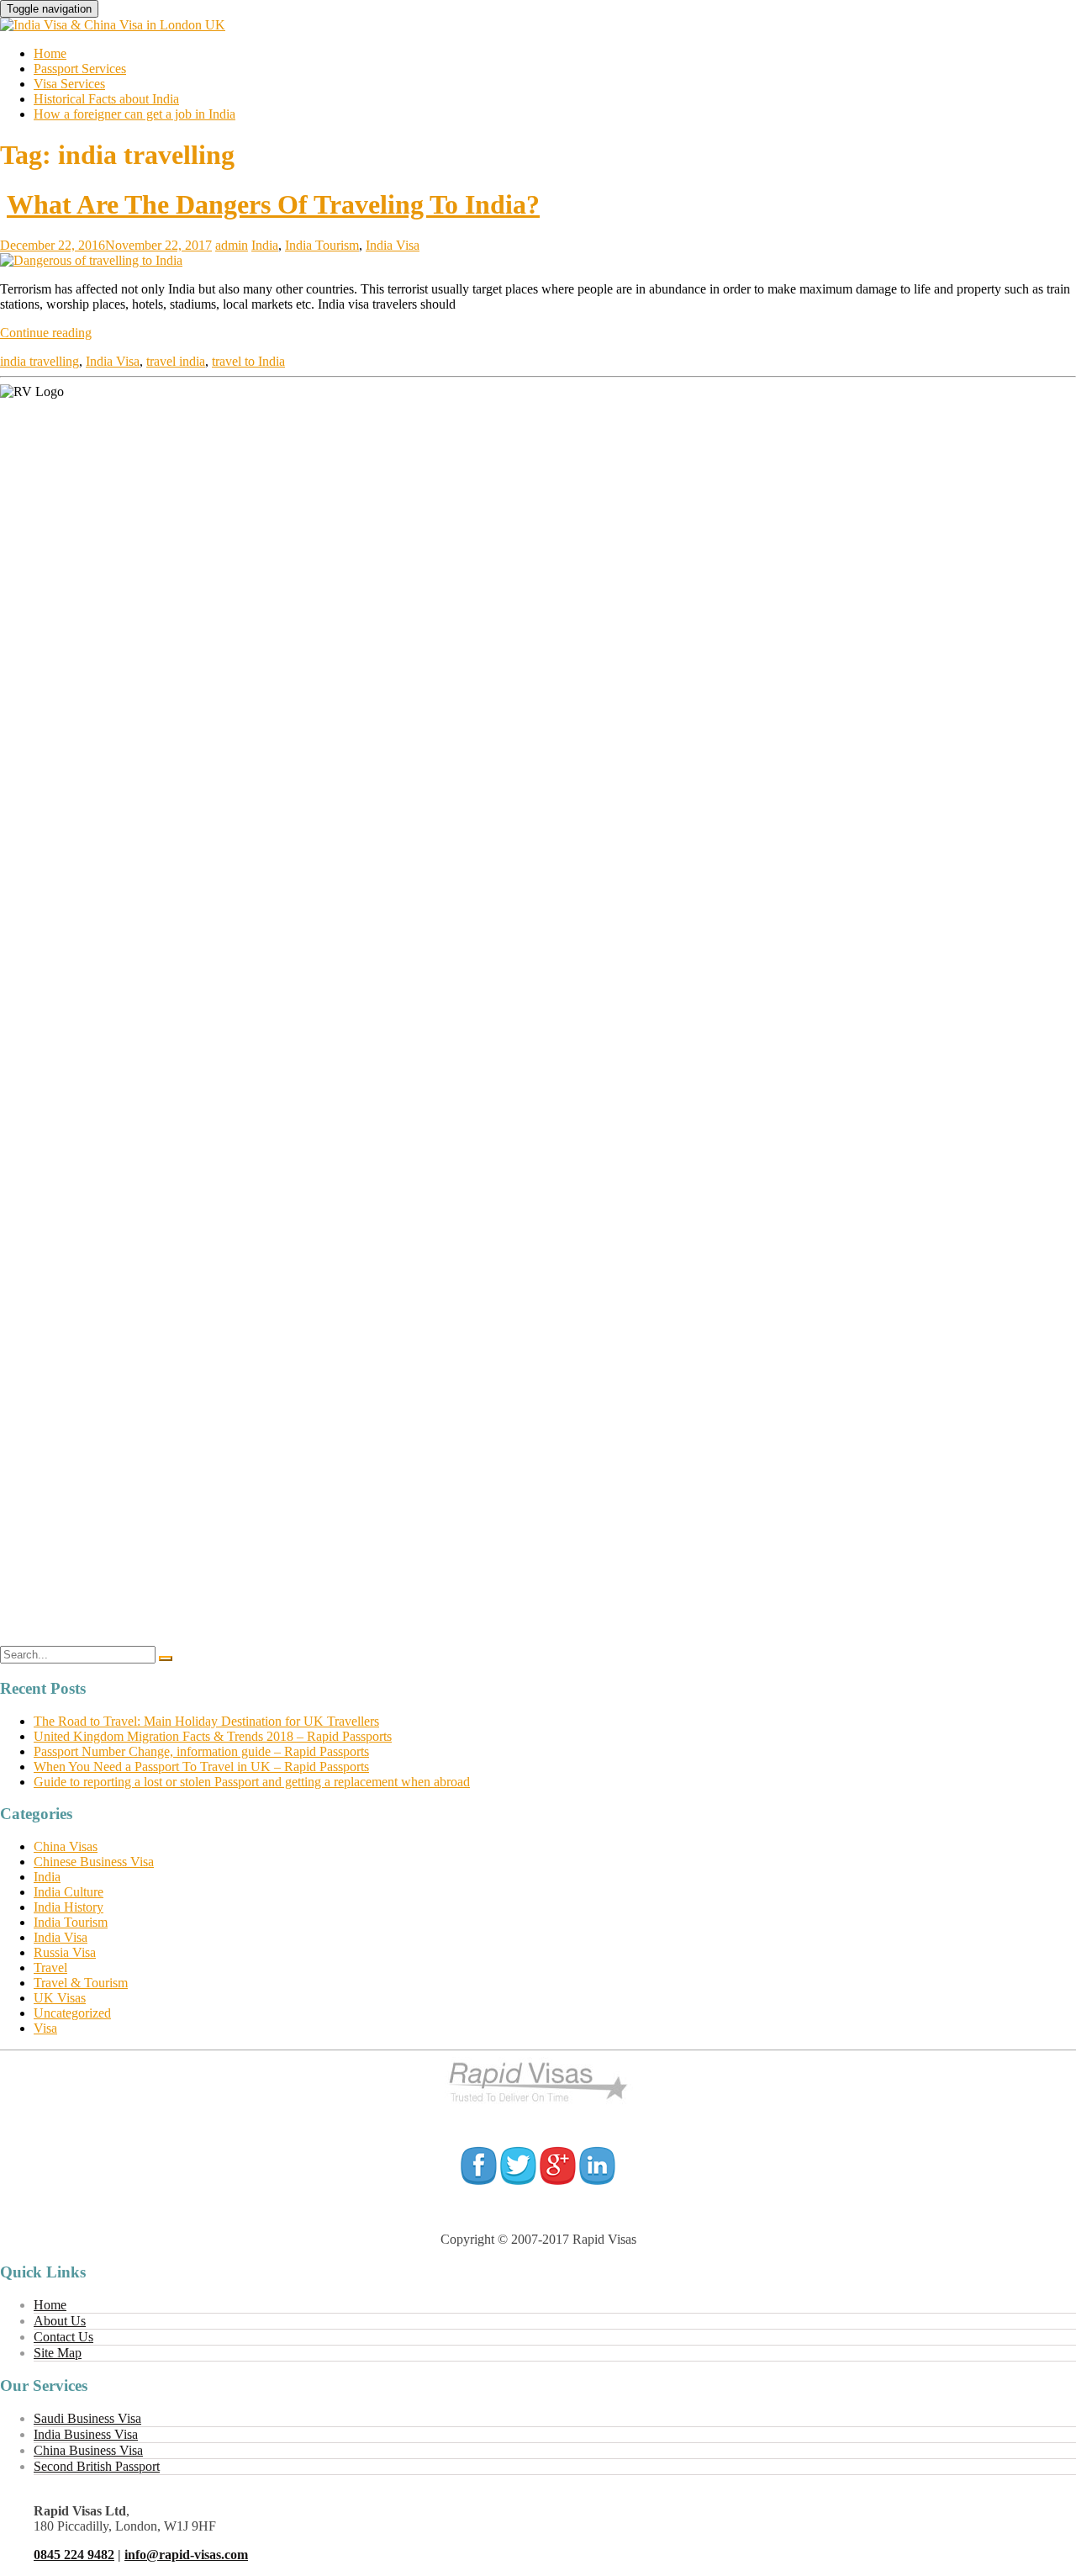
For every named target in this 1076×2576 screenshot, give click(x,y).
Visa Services (69, 84)
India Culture (69, 1892)
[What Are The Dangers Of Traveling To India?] (91, 260)
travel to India (248, 361)
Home (50, 53)
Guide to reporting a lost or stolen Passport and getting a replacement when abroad (252, 1782)
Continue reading (46, 333)
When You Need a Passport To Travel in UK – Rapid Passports (201, 1767)
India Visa (393, 245)
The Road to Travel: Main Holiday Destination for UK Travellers (206, 1721)
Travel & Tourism (81, 1983)
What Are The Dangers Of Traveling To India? (273, 204)
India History (69, 1907)
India (265, 245)
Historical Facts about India (106, 99)
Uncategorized (72, 2013)
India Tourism (322, 245)
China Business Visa (88, 2450)
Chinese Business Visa (94, 1862)
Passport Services (80, 69)
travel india (176, 361)
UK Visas (60, 1998)
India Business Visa (86, 2434)
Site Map (58, 2353)
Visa (45, 2028)
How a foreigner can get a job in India (134, 114)
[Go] (166, 1658)
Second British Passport (97, 2466)
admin (232, 245)
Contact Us (63, 2337)
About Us (60, 2321)
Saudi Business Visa (87, 2418)
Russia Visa (65, 1952)
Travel (50, 1968)
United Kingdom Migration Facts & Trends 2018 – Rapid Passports (213, 1736)
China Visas (66, 1846)
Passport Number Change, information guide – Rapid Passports (201, 1751)
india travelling (40, 361)
